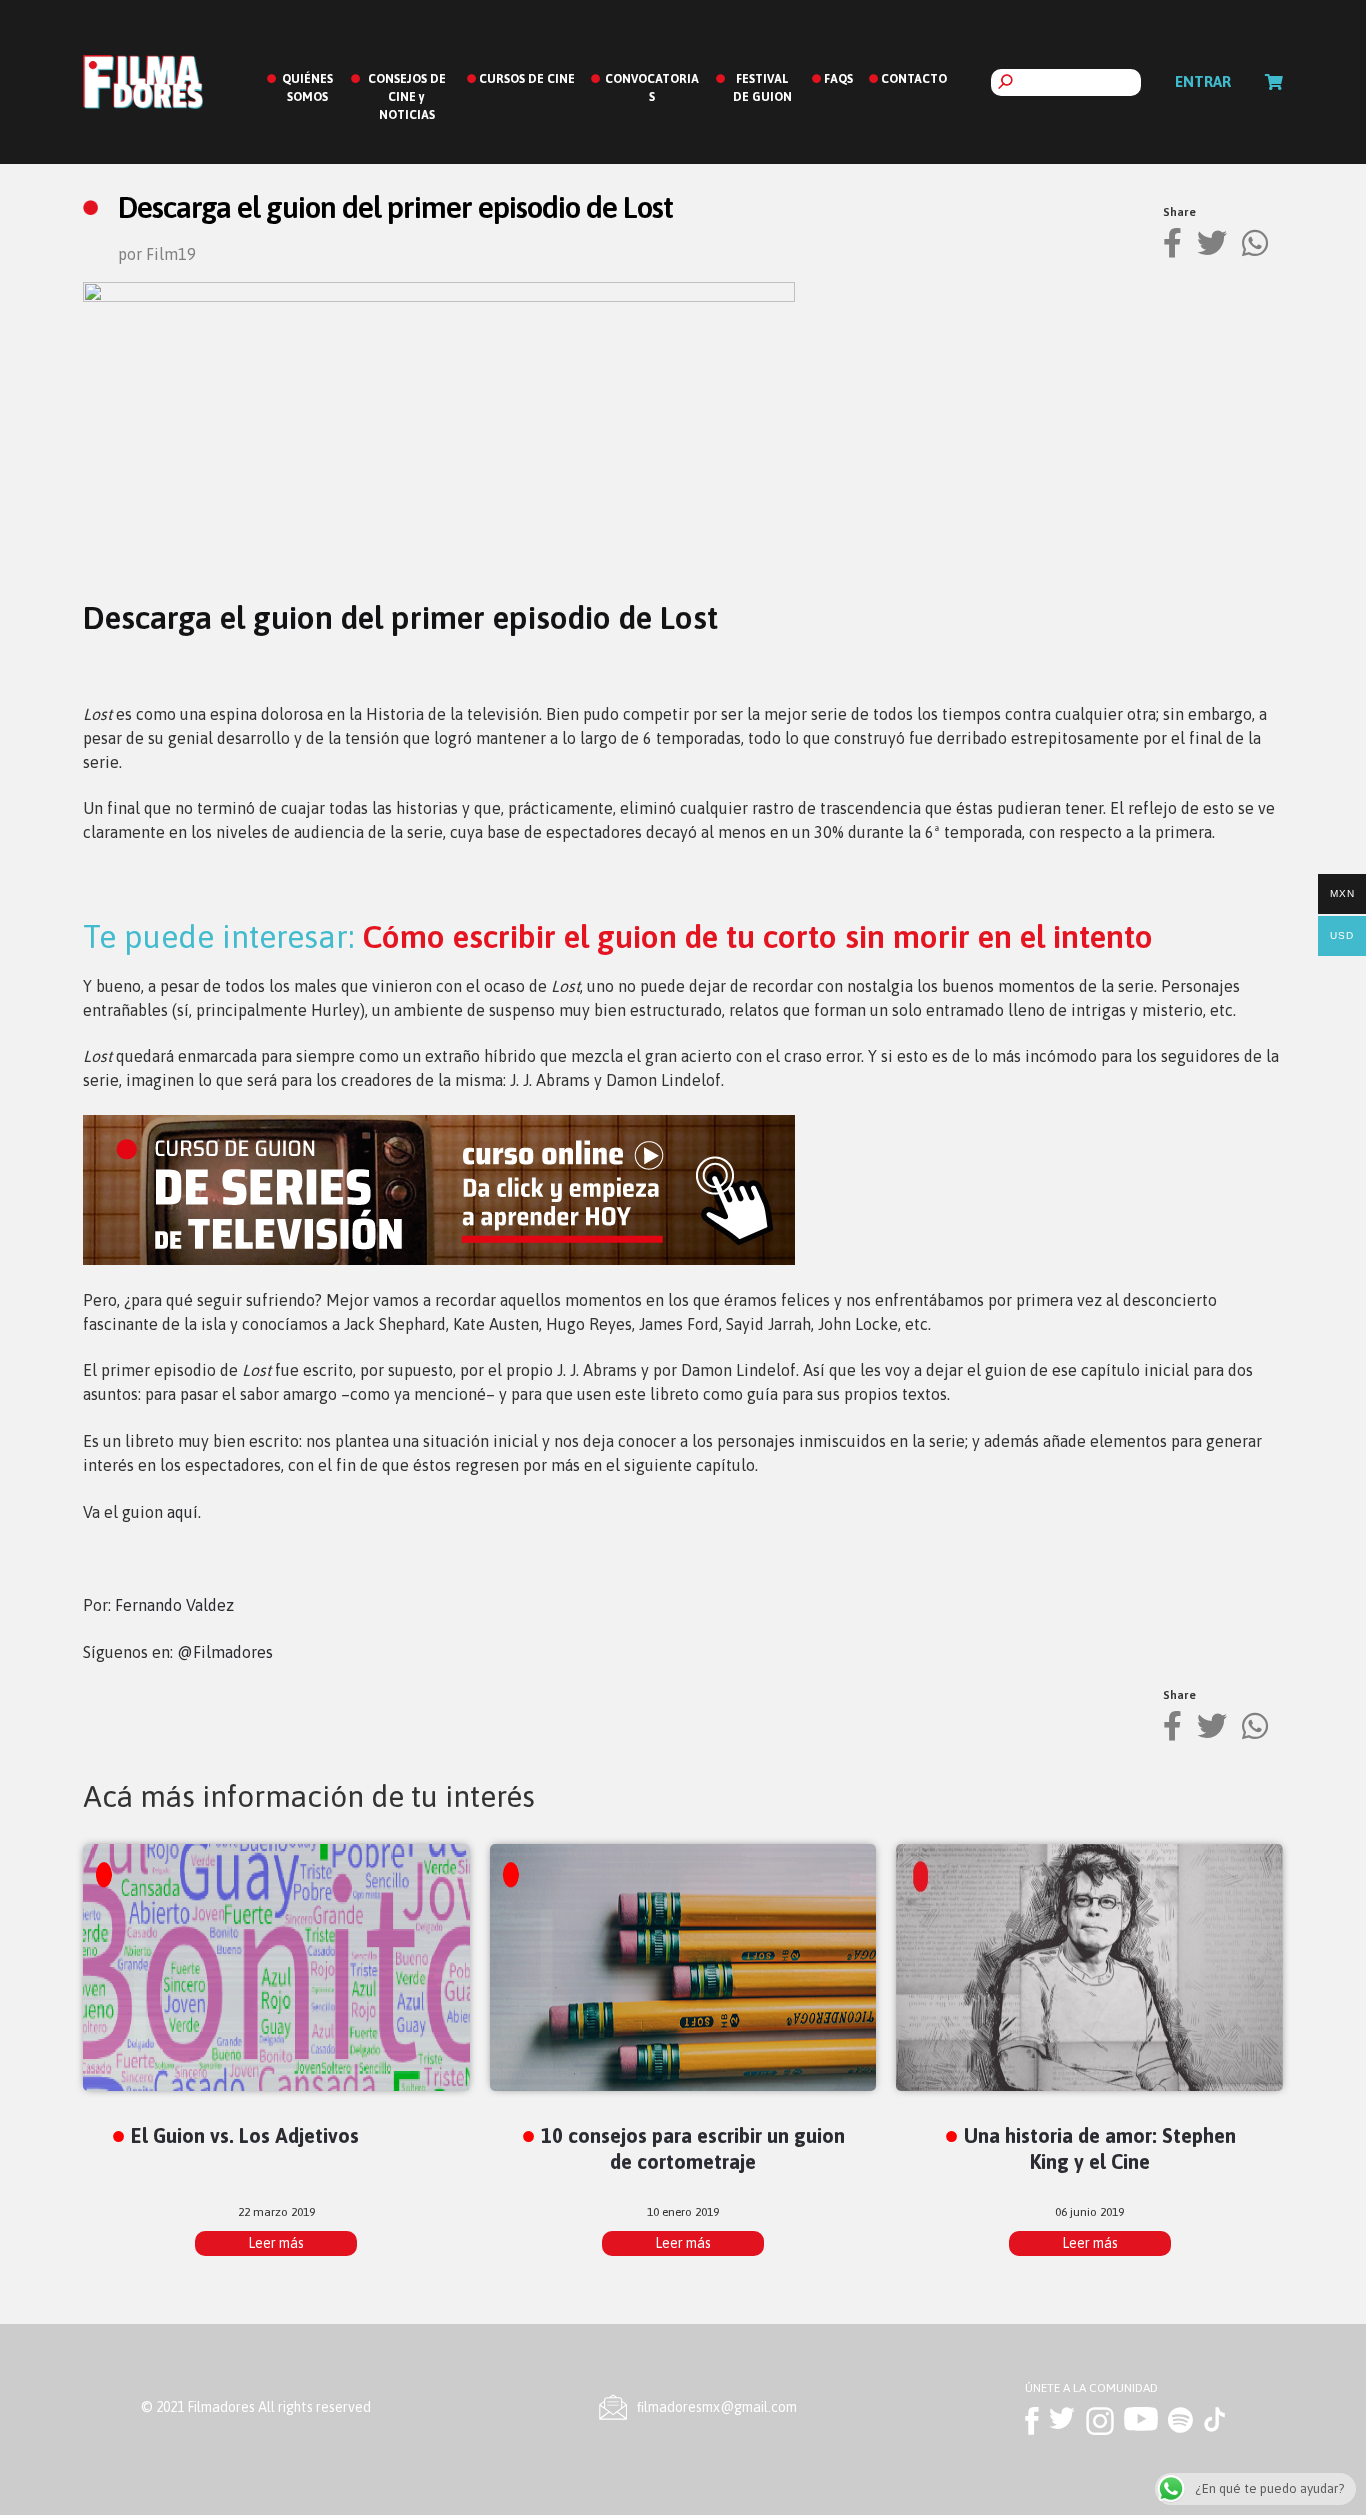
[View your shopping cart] (1274, 82)
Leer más (276, 2243)
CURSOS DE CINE (527, 79)
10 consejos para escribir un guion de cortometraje (693, 2148)
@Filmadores (225, 1652)
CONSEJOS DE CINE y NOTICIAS (407, 97)
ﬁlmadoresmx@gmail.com (717, 2407)
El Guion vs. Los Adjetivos (245, 2135)
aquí (182, 1512)
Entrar (1203, 81)
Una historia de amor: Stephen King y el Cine (1100, 2148)
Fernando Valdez (174, 1605)
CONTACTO (914, 79)
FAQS (838, 79)
